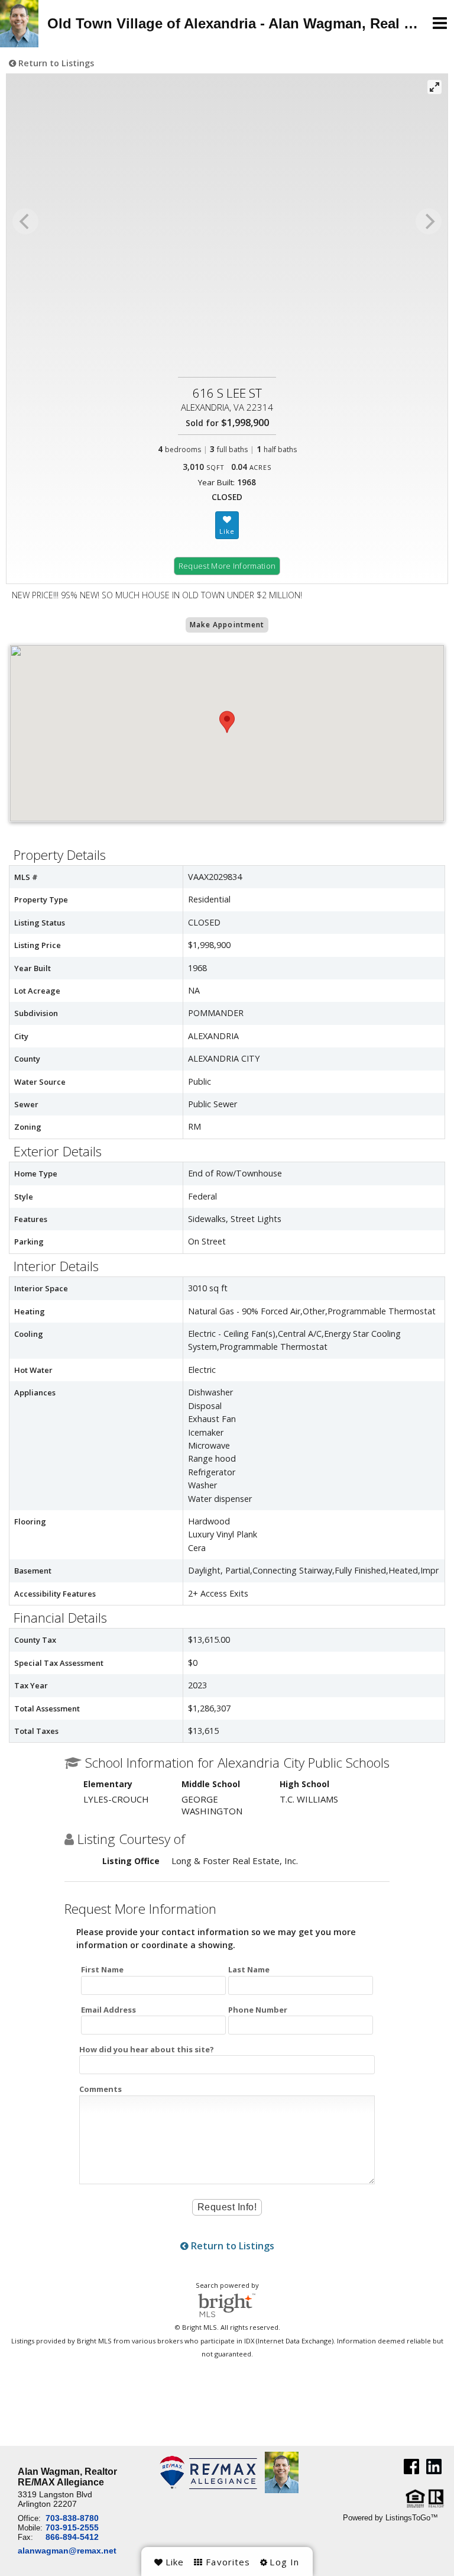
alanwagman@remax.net (67, 2551)
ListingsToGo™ (412, 2518)
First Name (102, 1969)
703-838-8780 (72, 2518)
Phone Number (258, 2010)
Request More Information (227, 566)
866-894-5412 (72, 2537)
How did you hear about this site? (147, 2049)
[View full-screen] (434, 87)
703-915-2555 (72, 2527)
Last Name (249, 1969)
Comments (100, 2089)
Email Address (108, 2010)
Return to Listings (55, 63)
